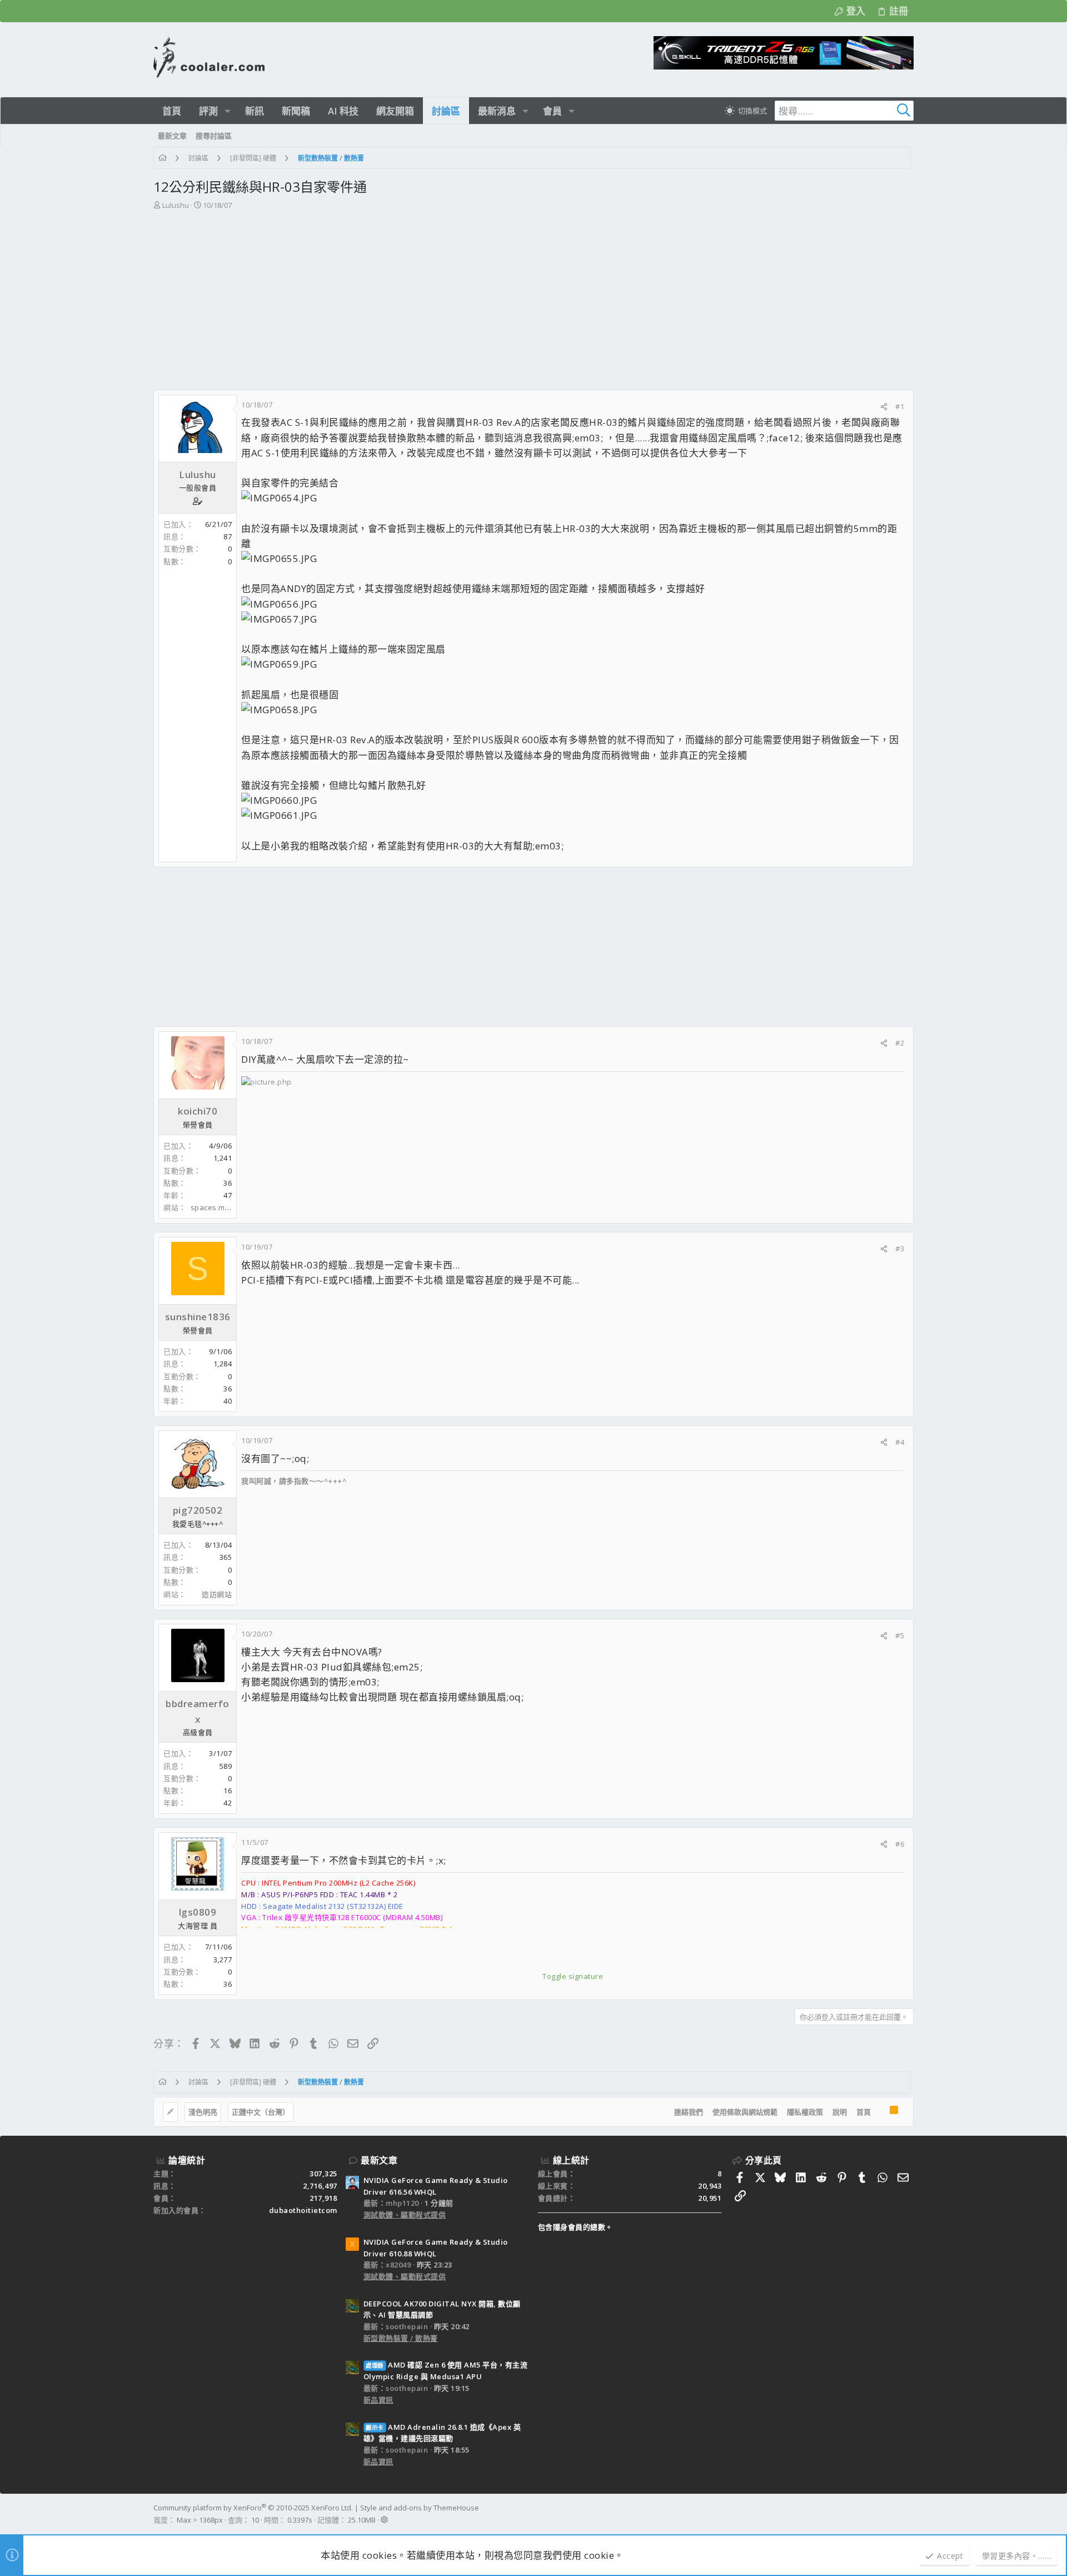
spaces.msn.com (221, 1207)
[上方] (880, 2112)
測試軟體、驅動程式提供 (405, 2215)
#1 (900, 406)
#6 (900, 1844)
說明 (840, 2112)
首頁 (864, 2112)
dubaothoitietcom (303, 2210)
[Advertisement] (532, 295)
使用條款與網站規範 (745, 2112)
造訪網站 (217, 1594)
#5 (900, 1635)
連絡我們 (689, 2112)
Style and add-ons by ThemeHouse (420, 2508)
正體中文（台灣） (261, 2112)
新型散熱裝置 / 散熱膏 (401, 2338)
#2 (900, 1043)
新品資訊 (378, 2400)
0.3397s (300, 2520)
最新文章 (379, 2160)
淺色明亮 (203, 2112)
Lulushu (176, 205)
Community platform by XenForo (253, 2508)
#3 (900, 1249)
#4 (900, 1442)
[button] (228, 111)
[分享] (884, 407)
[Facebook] (909, 2514)
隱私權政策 (805, 2112)
